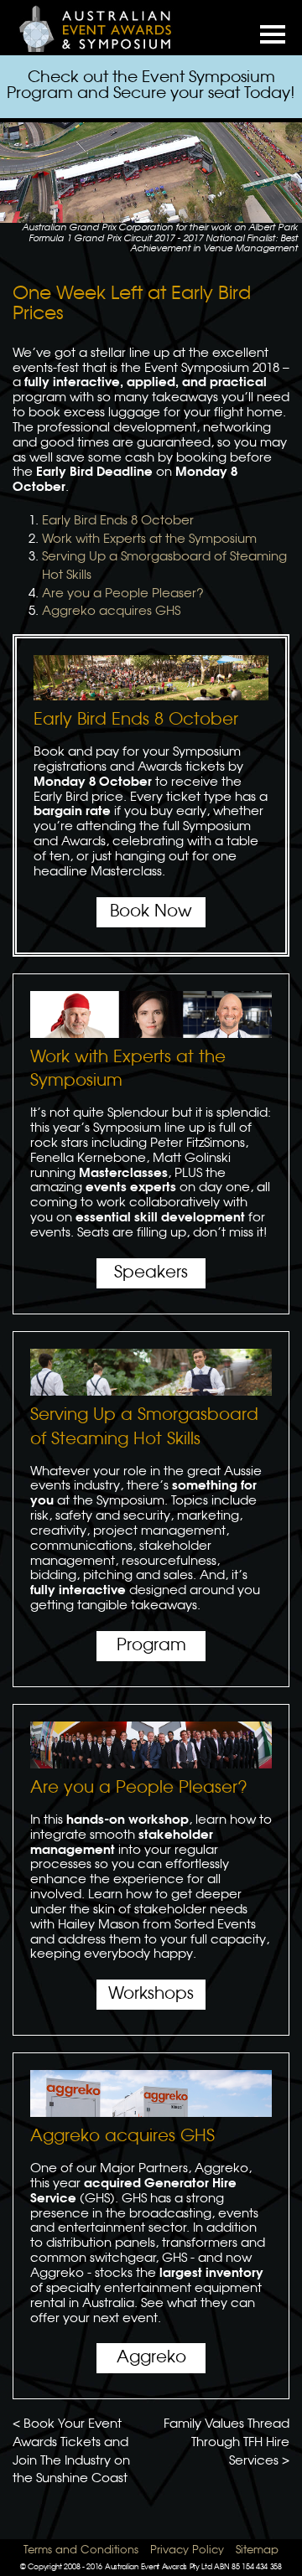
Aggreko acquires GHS (111, 612)
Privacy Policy (187, 2550)
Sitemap (257, 2550)
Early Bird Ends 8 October (118, 521)
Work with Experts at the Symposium (149, 539)
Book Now (151, 912)
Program (151, 1646)
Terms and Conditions (81, 2550)
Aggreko (151, 2358)
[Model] (105, 28)
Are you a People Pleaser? (123, 594)
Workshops (151, 1994)
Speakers (151, 1273)
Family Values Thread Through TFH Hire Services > (226, 2442)
